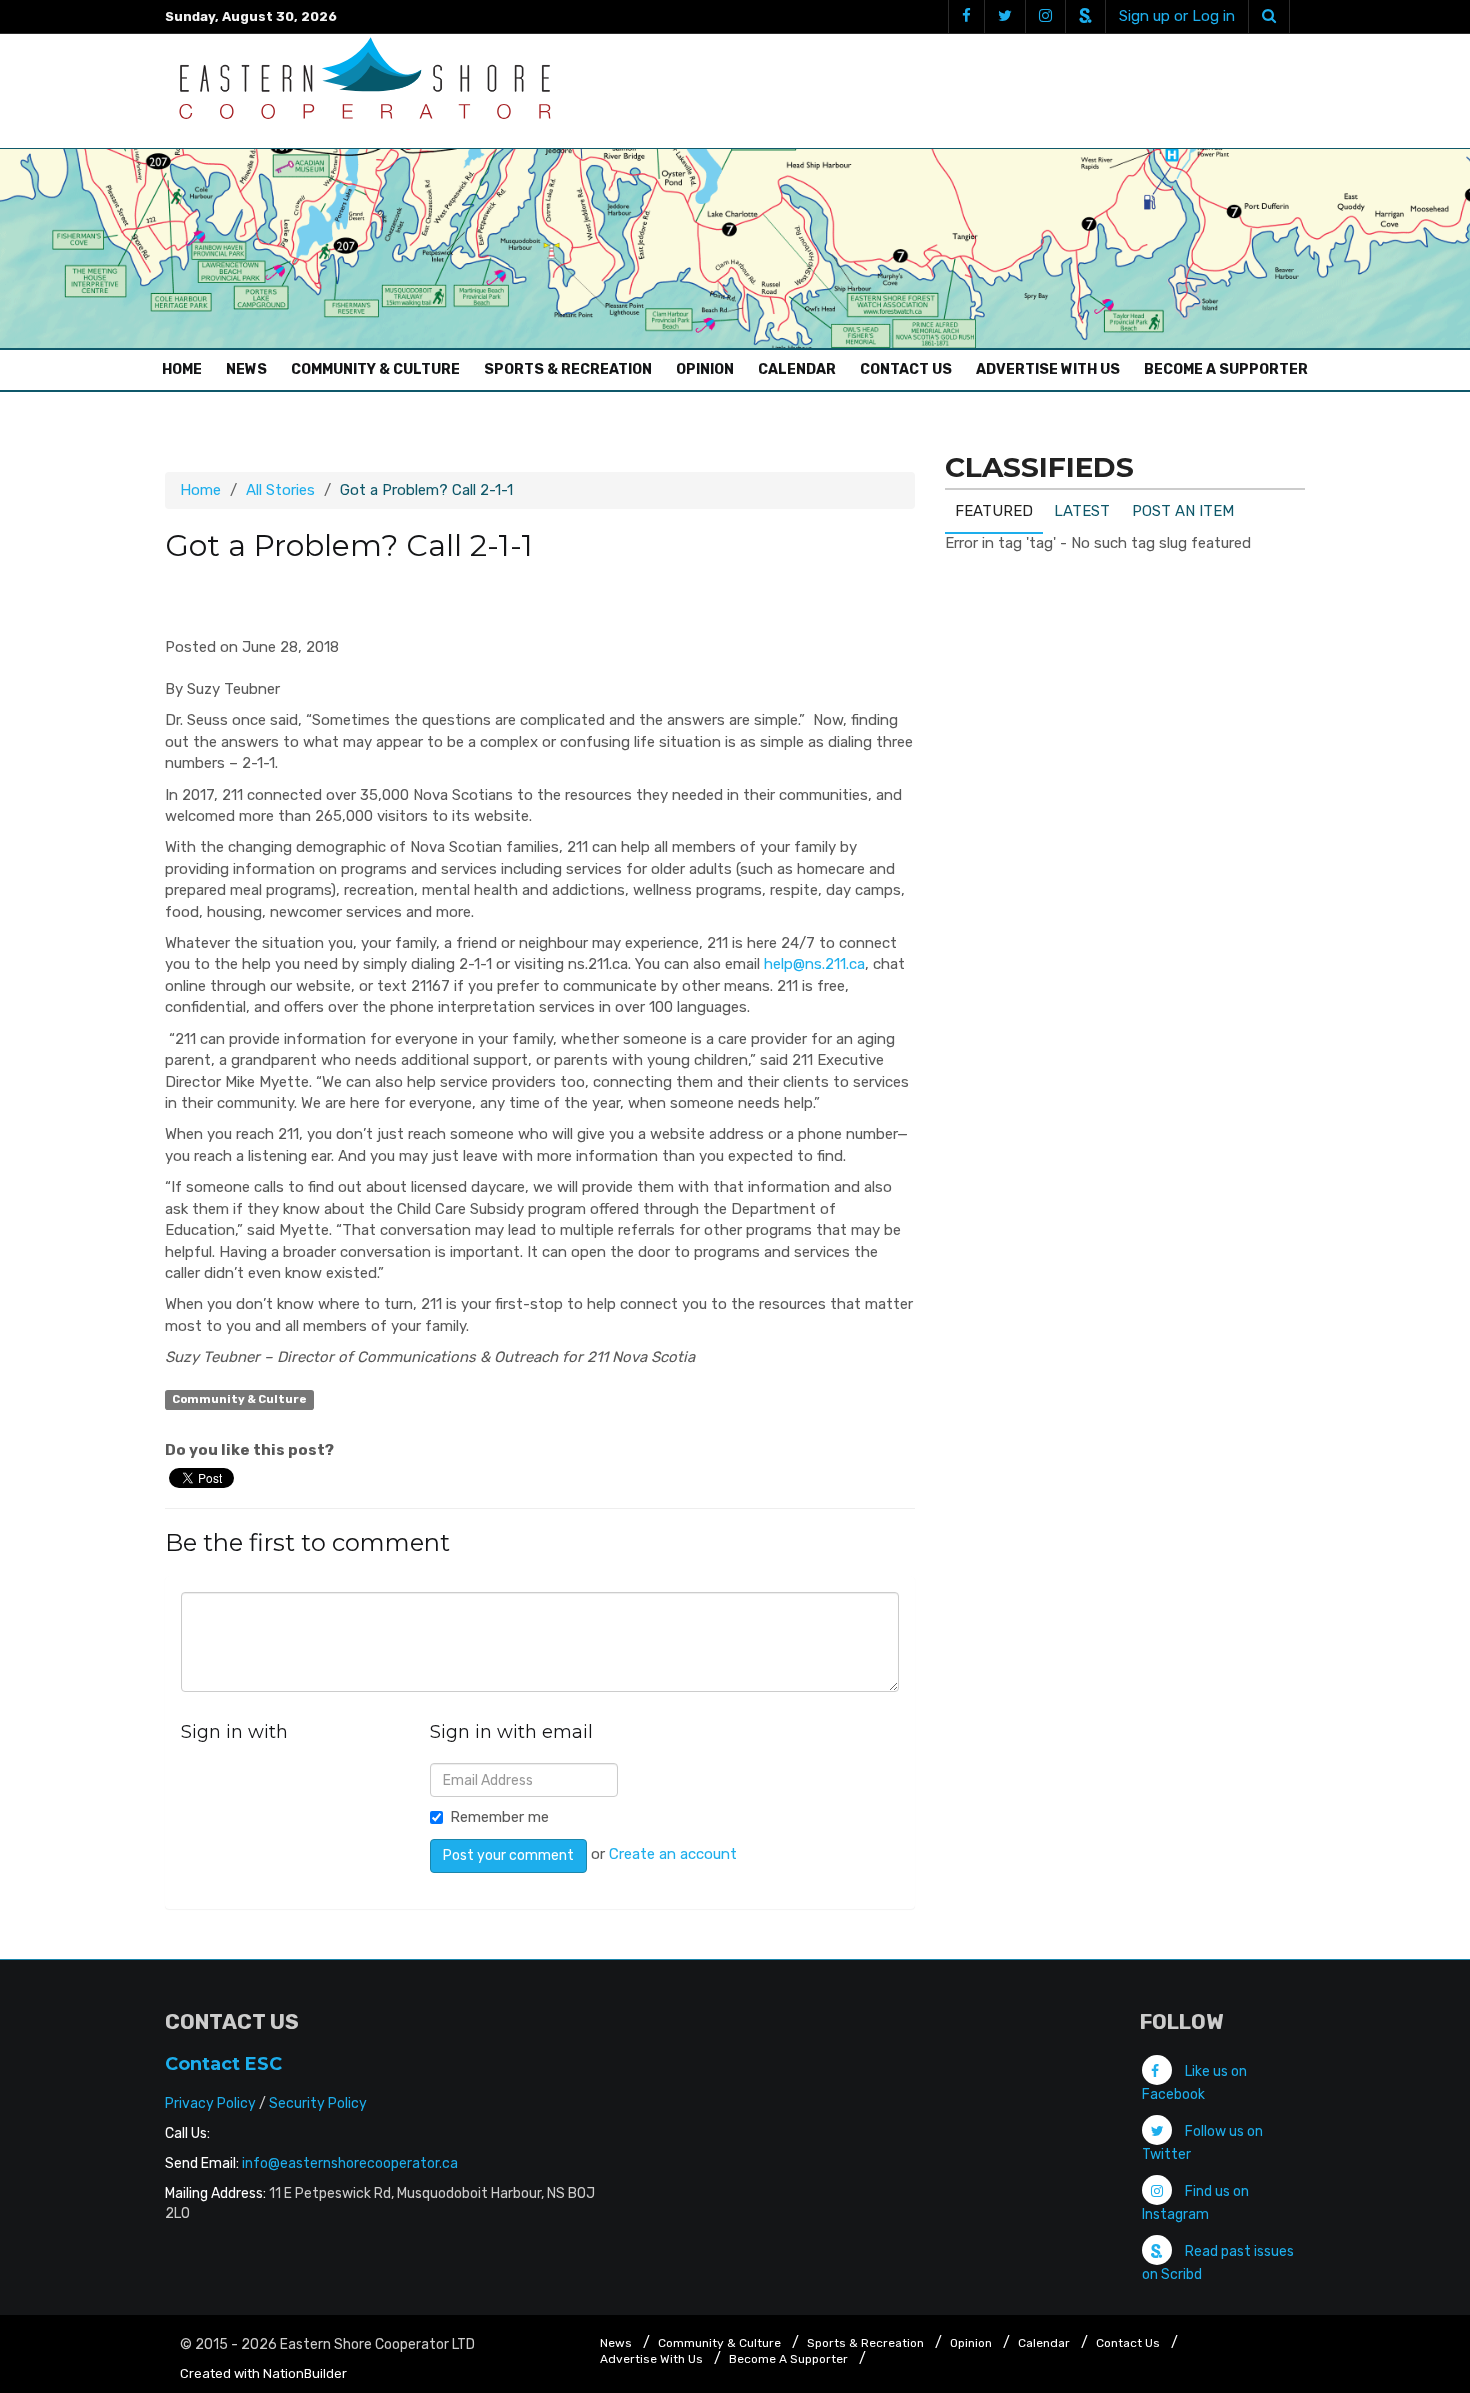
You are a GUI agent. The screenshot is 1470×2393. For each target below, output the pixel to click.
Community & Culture (375, 369)
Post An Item (1183, 511)
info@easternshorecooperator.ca (350, 2163)
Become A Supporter (1226, 369)
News (246, 369)
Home (187, 369)
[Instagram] (1045, 16)
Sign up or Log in (1177, 16)
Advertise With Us (1048, 369)
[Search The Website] (1269, 16)
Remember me (499, 1817)
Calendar (797, 369)
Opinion (705, 369)
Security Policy (318, 2103)
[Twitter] (1004, 16)
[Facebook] (966, 16)
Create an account (673, 1854)
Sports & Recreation (568, 369)
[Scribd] (1085, 16)
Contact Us (906, 369)
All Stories (280, 490)
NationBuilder (305, 2373)
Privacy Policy (210, 2103)
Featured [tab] (994, 511)
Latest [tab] (1082, 511)
